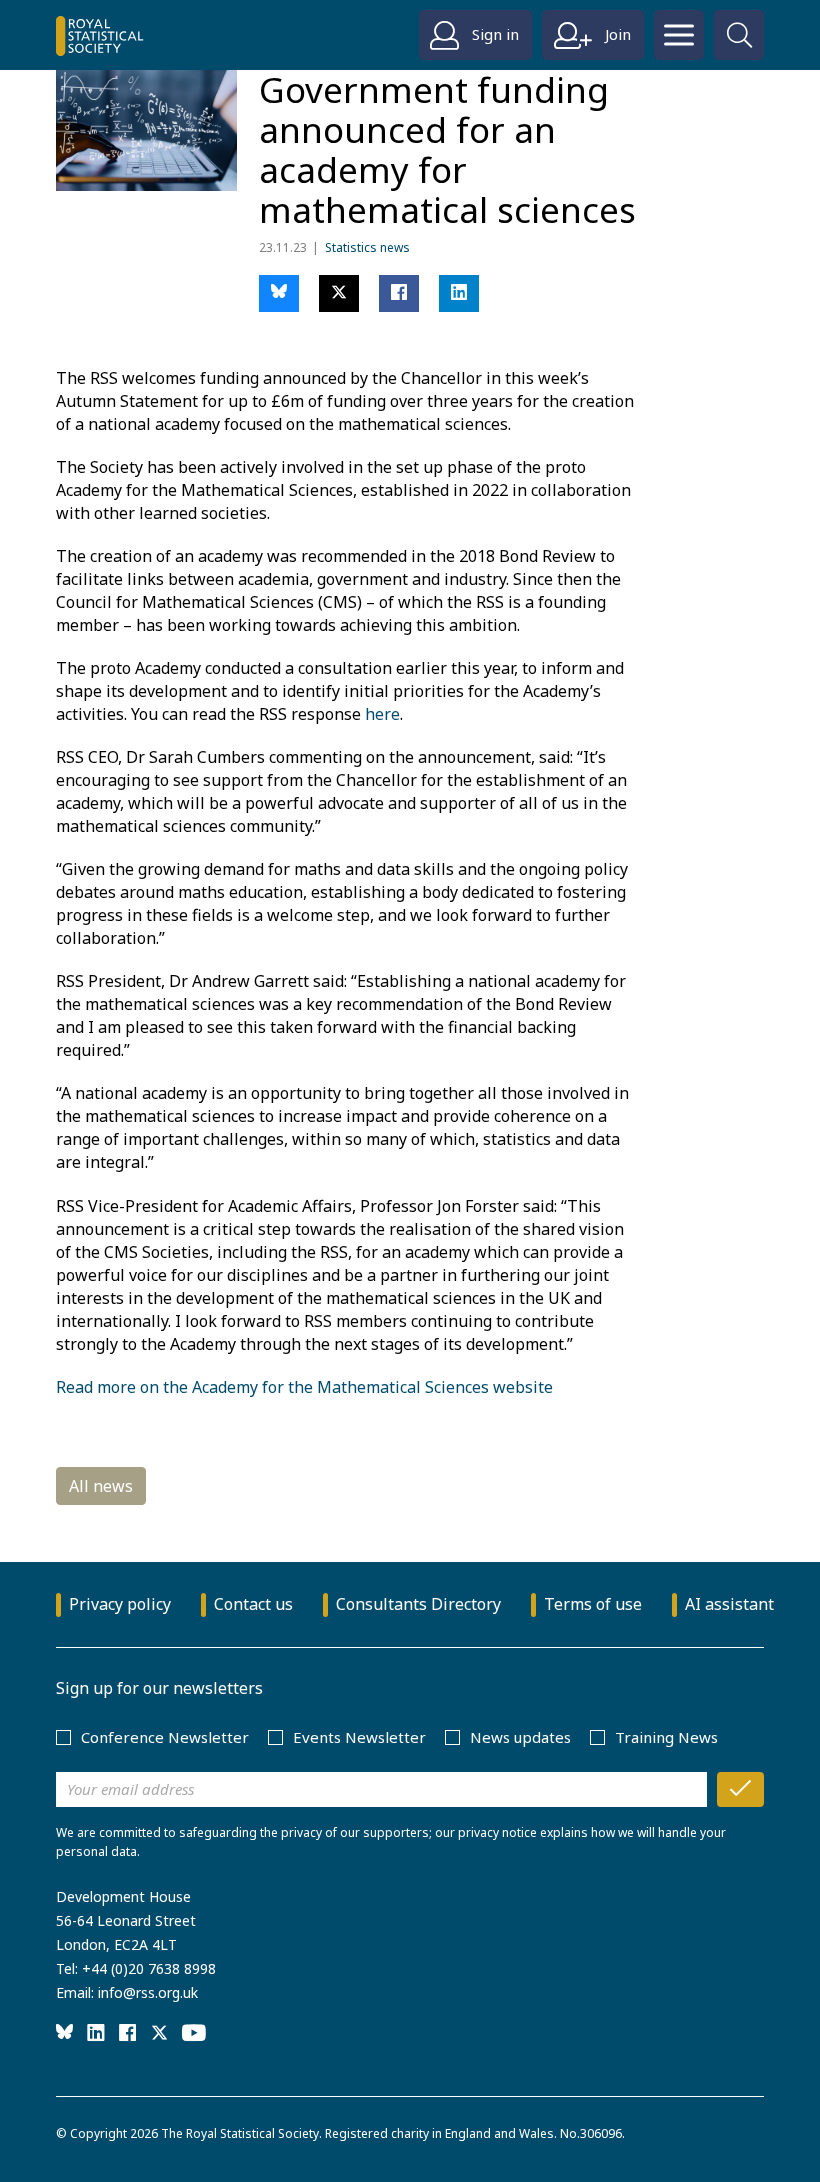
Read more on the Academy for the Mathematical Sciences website (304, 1387)
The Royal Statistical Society (240, 2133)
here (382, 714)
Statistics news (367, 247)
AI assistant (729, 1604)
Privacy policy (120, 1604)
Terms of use (593, 1604)
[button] (279, 293)
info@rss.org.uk (148, 1992)
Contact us (253, 1604)
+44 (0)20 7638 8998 (149, 1968)
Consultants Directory (418, 1604)
